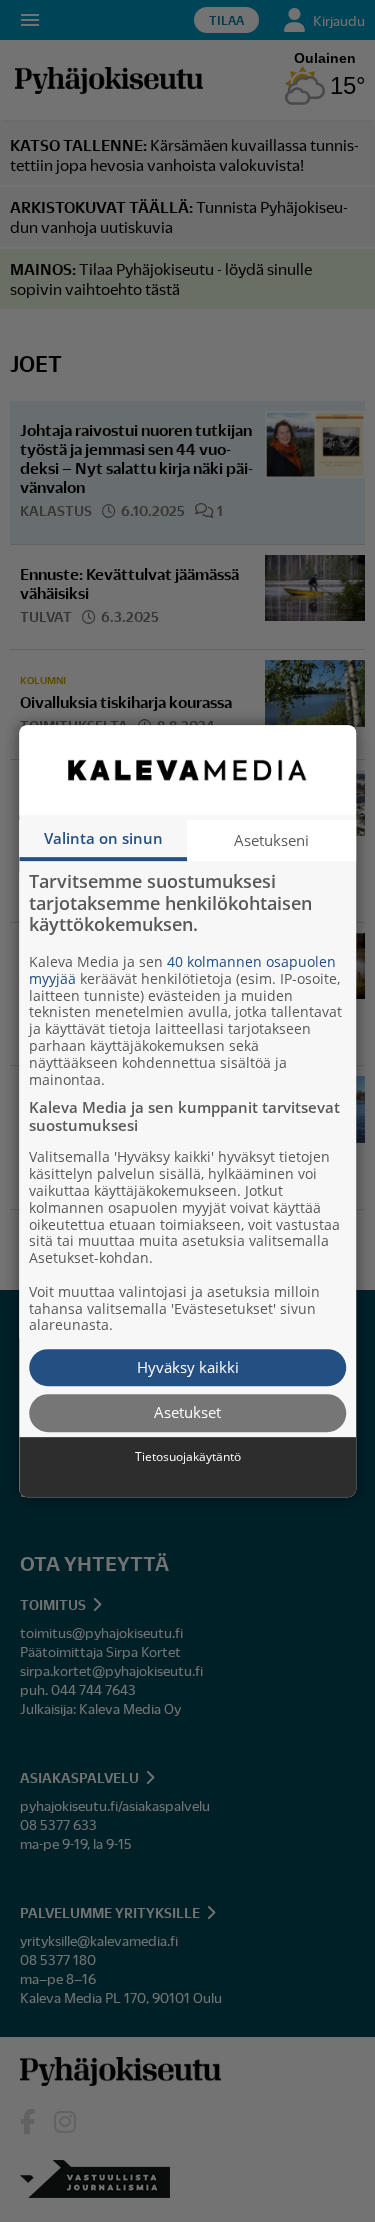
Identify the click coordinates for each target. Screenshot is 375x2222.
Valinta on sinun (103, 838)
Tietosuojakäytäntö (188, 1457)
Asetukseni (271, 840)
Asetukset (187, 1413)
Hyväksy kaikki (188, 1367)
